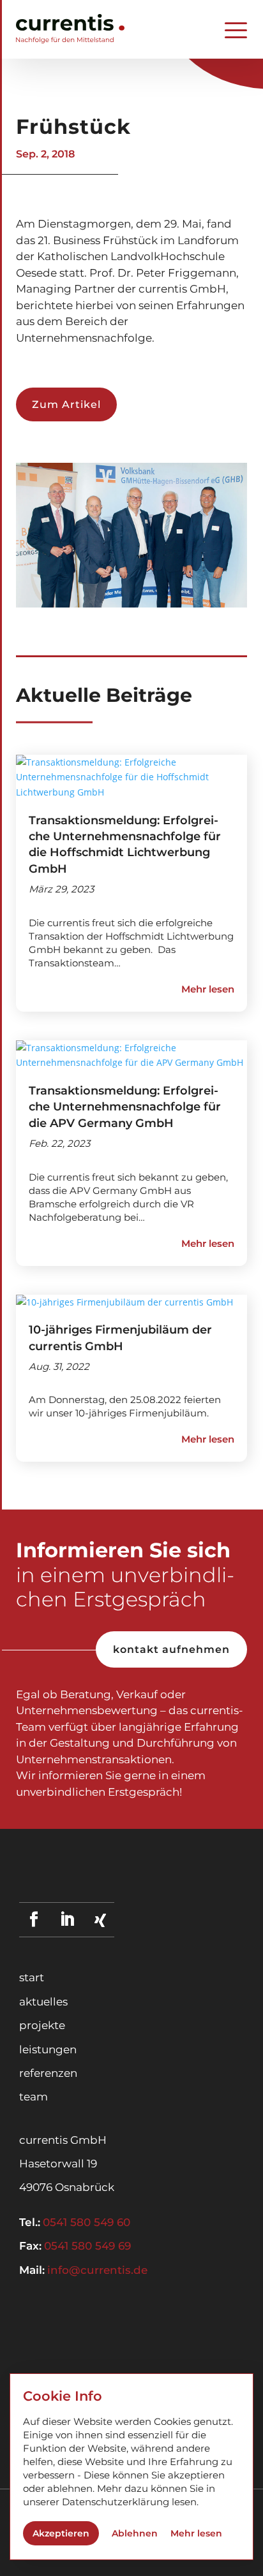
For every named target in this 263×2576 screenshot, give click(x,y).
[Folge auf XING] (100, 1920)
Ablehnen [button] (135, 2533)
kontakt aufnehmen (171, 1649)
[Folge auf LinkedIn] (67, 1919)
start (32, 1977)
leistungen (48, 2049)
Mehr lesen (196, 2533)
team (34, 2097)
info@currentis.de (97, 2270)
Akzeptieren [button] (61, 2533)
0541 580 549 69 (87, 2246)
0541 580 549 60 (86, 2222)
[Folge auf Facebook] (34, 1919)
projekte (42, 2025)
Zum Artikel (66, 404)
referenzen (48, 2073)
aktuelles (43, 2002)
